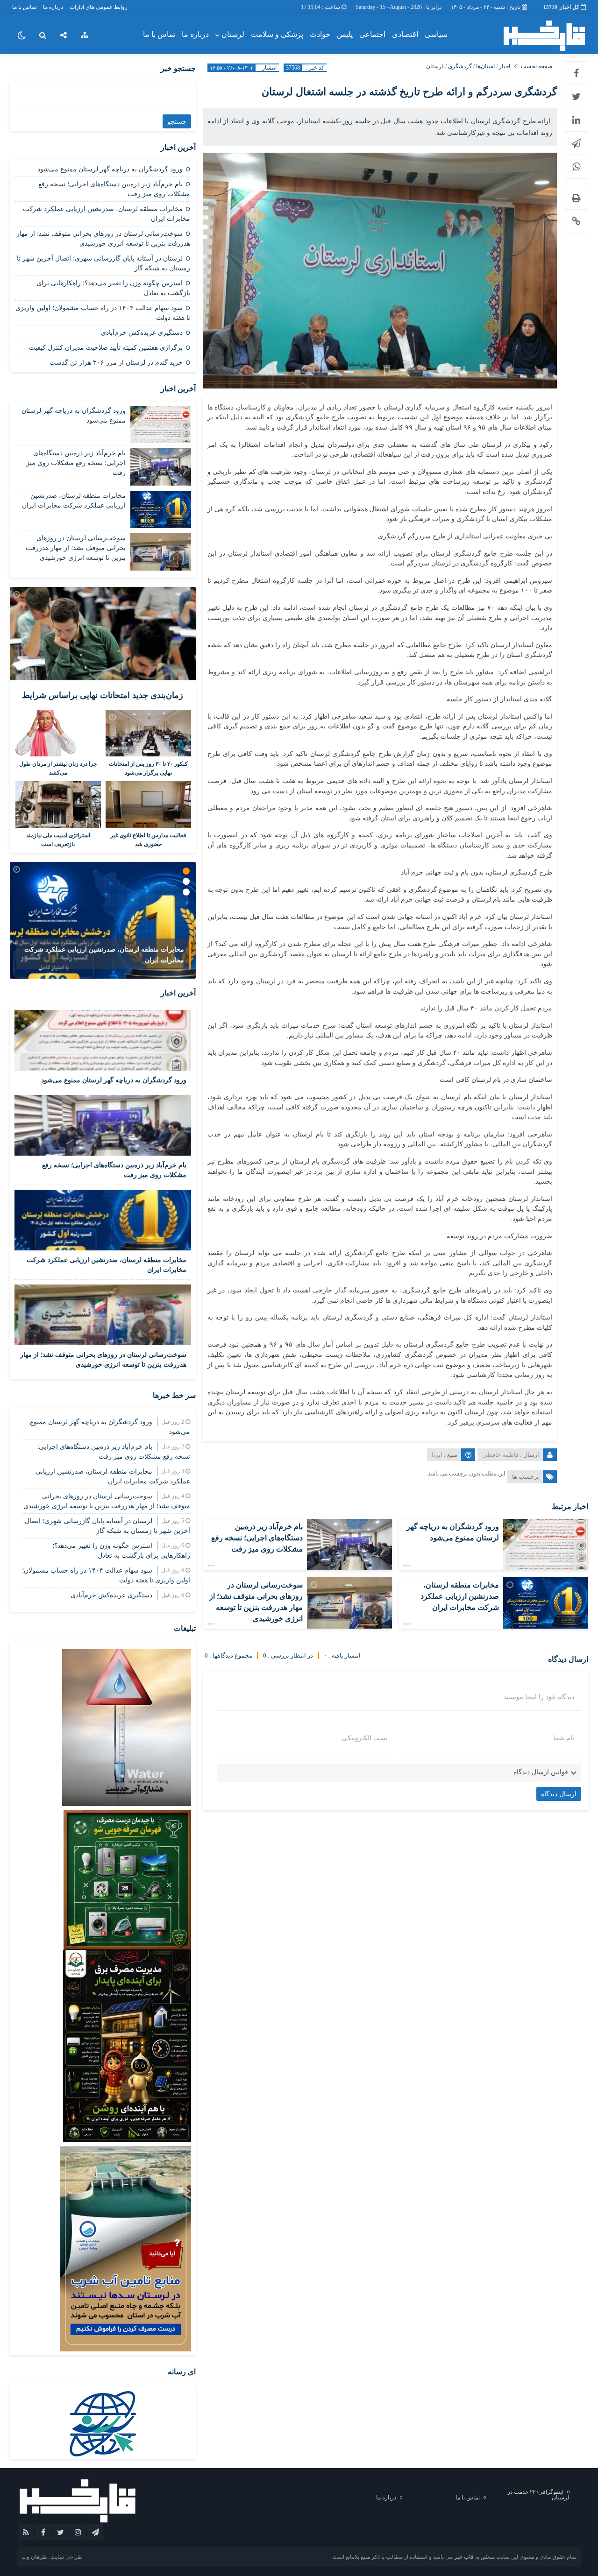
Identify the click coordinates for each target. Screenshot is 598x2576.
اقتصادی (405, 34)
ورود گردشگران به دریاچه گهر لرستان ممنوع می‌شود (110, 169)
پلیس (345, 34)
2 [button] (186, 881)
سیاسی (436, 34)
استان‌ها (485, 66)
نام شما (564, 1738)
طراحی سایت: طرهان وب (52, 2557)
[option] (103, 920)
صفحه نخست (537, 66)
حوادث (320, 34)
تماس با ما (24, 7)
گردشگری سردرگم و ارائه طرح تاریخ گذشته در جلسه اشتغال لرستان (409, 92)
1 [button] (186, 871)
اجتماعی (372, 34)
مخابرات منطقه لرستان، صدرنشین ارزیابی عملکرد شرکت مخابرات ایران (460, 1596)
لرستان (233, 34)
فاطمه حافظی (500, 1455)
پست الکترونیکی (365, 1738)
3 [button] (186, 892)
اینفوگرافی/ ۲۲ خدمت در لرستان (538, 2495)
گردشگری (460, 66)
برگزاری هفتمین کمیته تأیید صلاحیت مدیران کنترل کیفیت (106, 348)
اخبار (505, 66)
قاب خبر (464, 2557)
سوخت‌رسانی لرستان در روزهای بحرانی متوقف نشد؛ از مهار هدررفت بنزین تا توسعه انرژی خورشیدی (76, 548)
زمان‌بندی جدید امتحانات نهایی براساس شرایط (103, 695)
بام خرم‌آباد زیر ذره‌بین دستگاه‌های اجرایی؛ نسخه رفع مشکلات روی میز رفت (257, 1538)
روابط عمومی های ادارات (99, 7)
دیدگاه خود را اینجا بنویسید (539, 1697)
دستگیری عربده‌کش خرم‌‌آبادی (142, 333)
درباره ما (53, 7)
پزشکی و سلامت (277, 34)
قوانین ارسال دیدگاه (541, 1772)
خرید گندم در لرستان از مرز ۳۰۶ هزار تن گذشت (116, 363)
